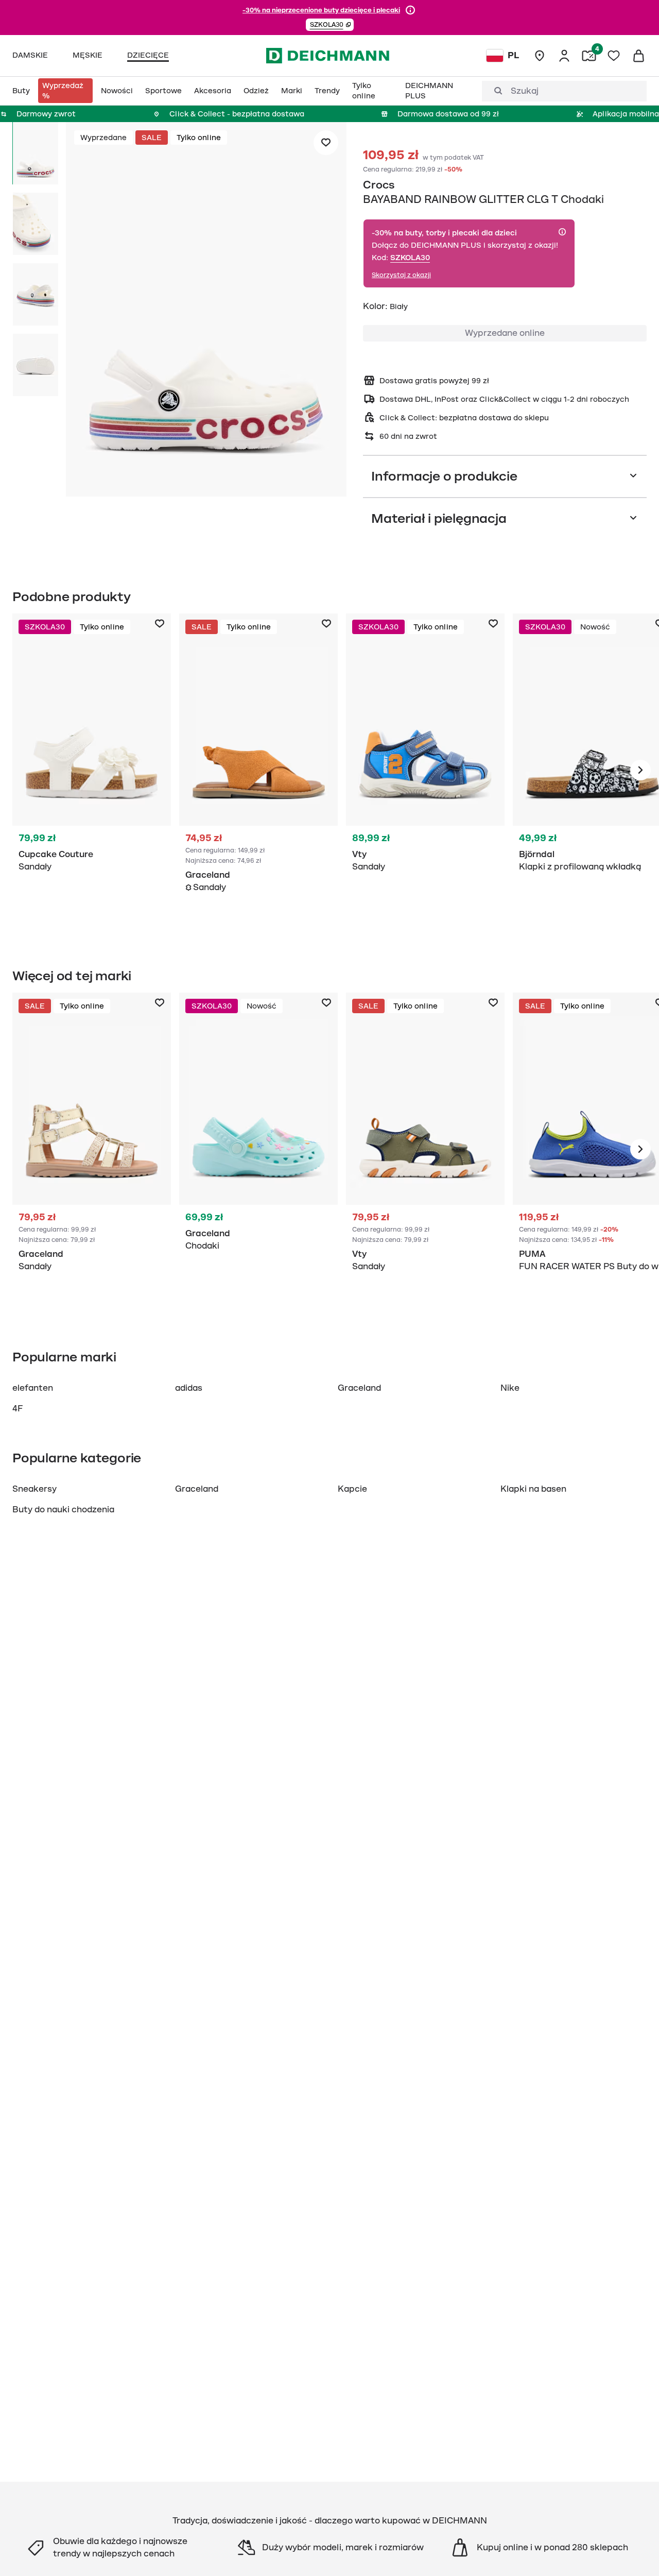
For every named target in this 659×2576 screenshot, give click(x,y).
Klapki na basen (533, 1489)
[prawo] (640, 770)
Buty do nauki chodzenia (63, 1510)
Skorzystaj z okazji (401, 275)
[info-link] (410, 10)
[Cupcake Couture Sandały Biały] (92, 770)
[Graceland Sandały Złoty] (92, 1149)
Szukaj (525, 91)
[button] (330, 25)
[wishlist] (614, 56)
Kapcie (352, 1489)
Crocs (379, 185)
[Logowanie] (564, 56)
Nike (510, 1388)
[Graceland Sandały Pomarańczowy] (258, 770)
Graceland (359, 1388)
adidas (189, 1388)
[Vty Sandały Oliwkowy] (425, 1149)
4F (18, 1409)
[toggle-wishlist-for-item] (326, 143)
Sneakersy (34, 1489)
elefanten (33, 1388)
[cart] (638, 56)
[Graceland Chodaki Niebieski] (258, 1149)
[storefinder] (540, 56)
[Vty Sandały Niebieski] (425, 770)
